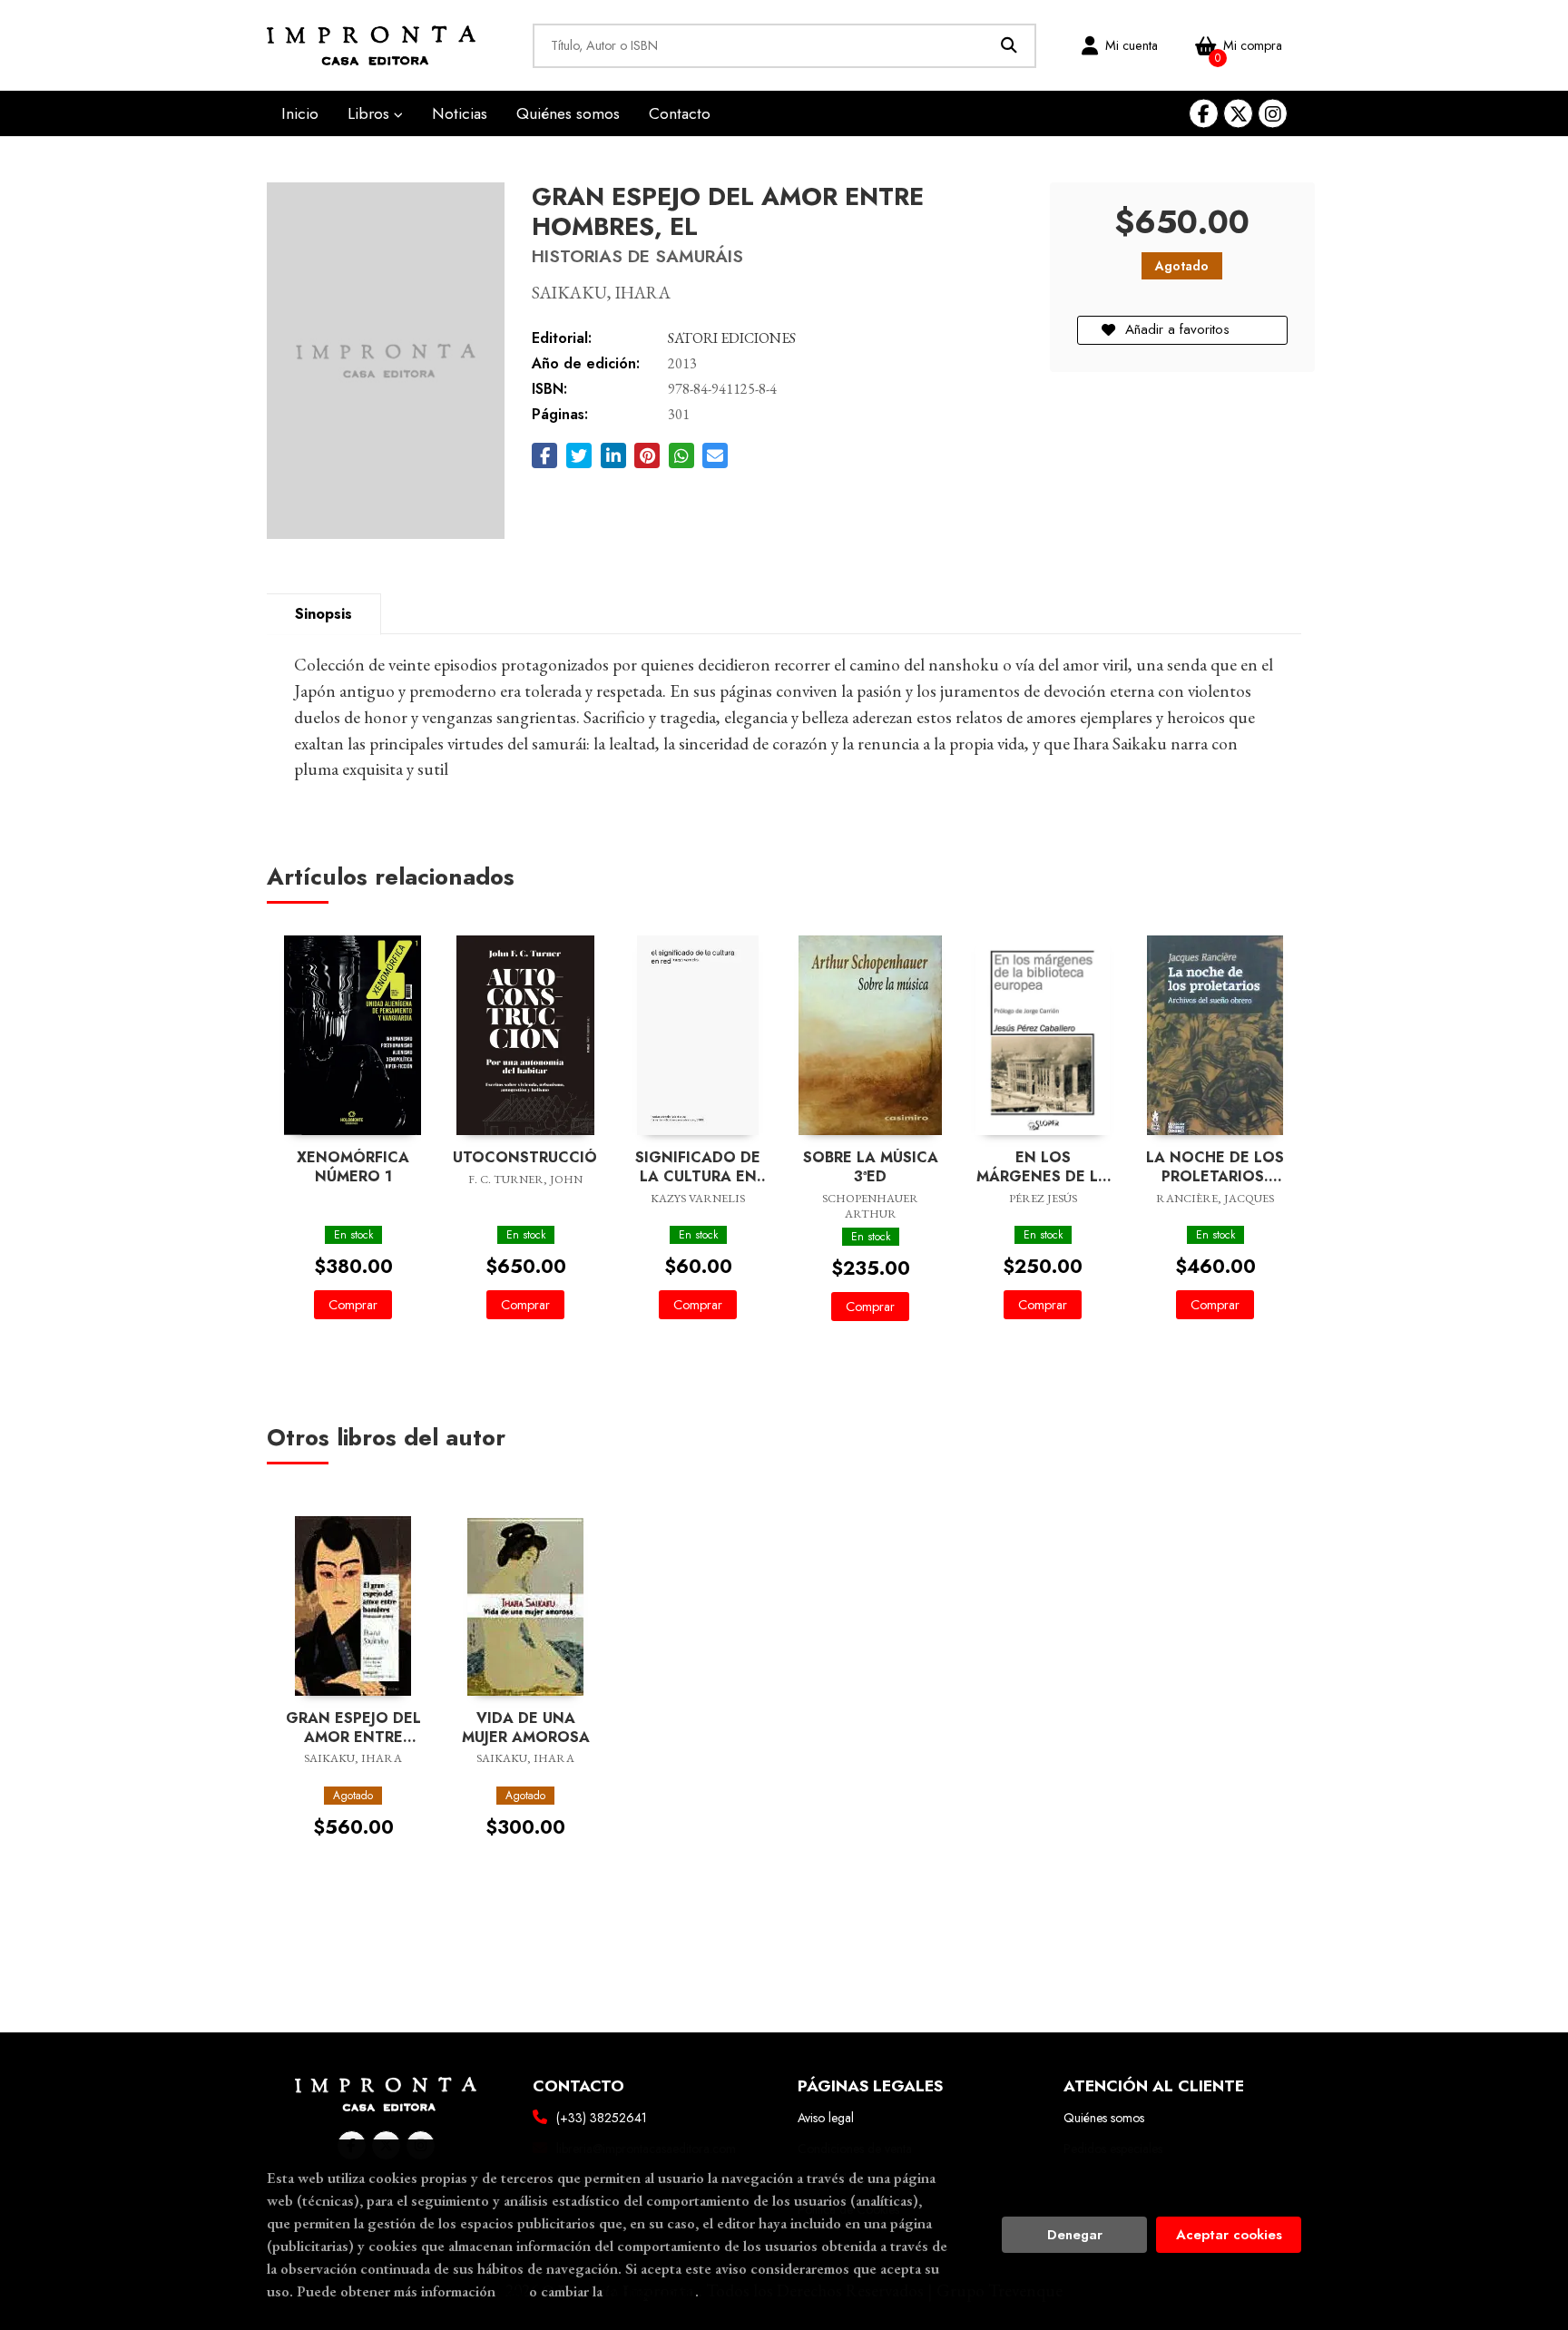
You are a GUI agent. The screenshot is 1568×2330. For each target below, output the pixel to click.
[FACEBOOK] (1204, 114)
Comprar (353, 1305)
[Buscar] (1009, 46)
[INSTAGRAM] (1273, 114)
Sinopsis (323, 614)
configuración (651, 2291)
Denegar (1075, 2235)
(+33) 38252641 (602, 2118)
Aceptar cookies (1229, 2235)
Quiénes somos (1104, 2118)
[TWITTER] (1238, 114)
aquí (512, 2291)
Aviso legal (826, 2118)
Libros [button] (371, 113)
